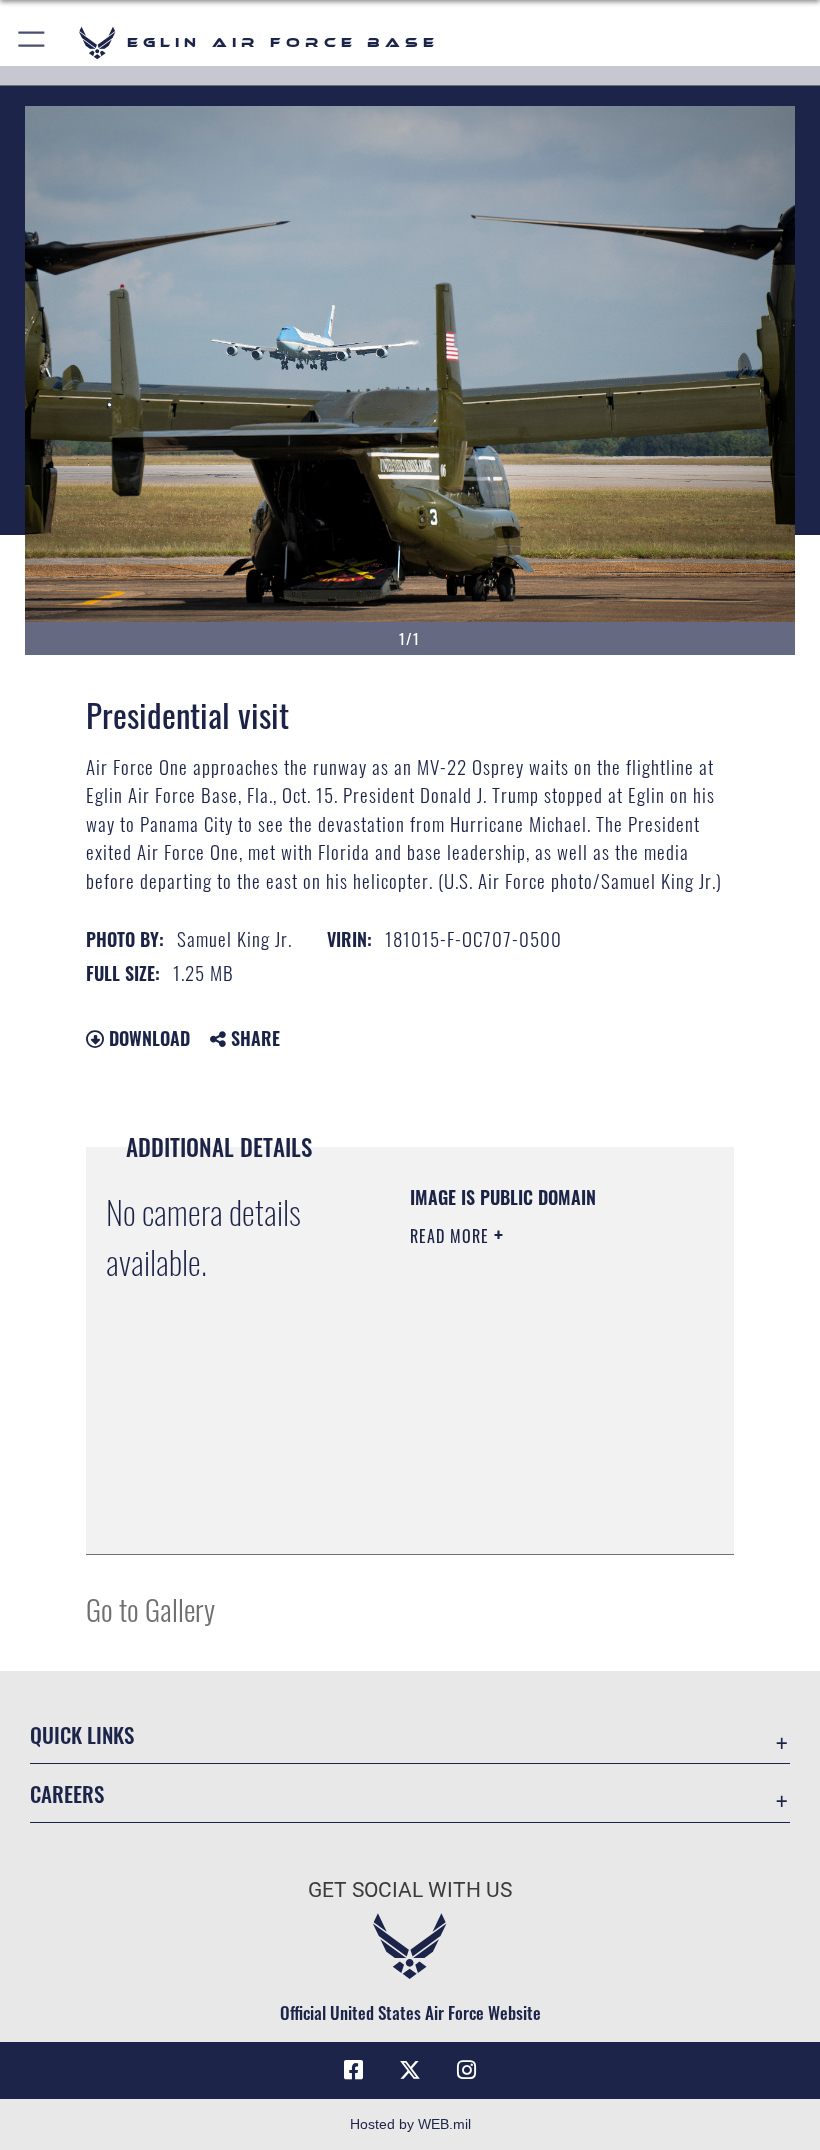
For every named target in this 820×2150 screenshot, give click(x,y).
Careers (67, 1793)
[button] (32, 42)
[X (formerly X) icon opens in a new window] (410, 2070)
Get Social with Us (410, 1890)
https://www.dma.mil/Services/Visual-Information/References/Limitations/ (531, 1489)
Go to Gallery (150, 1608)
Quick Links (82, 1734)
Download (147, 1038)
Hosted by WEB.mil (410, 2124)
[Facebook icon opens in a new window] (354, 2070)
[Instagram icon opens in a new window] (466, 2070)
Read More (452, 1236)
